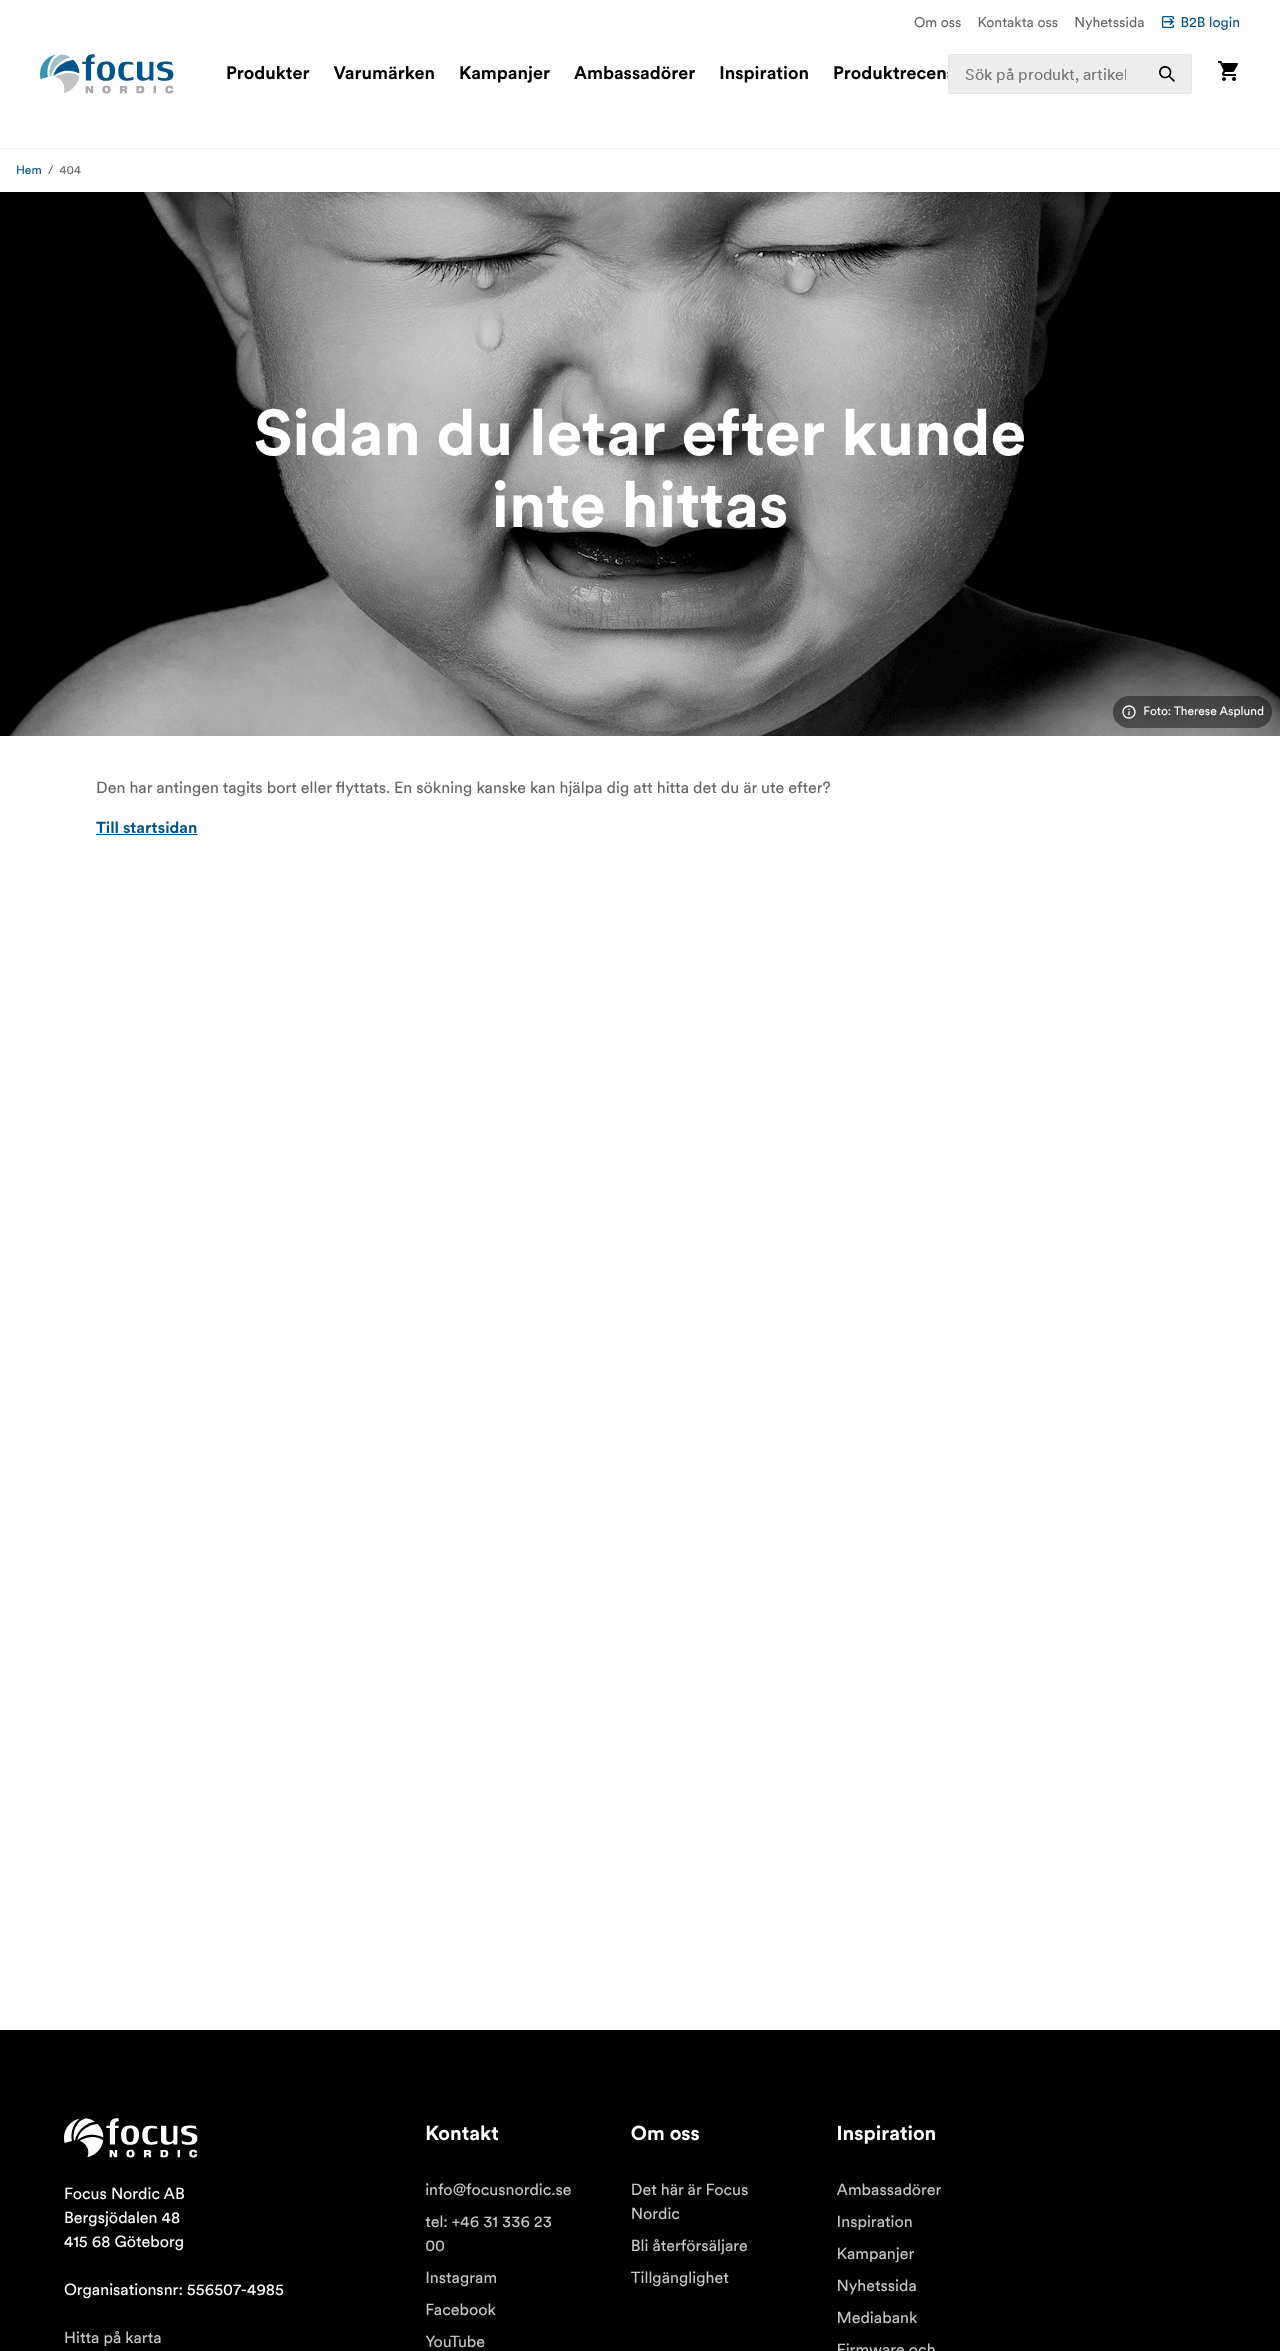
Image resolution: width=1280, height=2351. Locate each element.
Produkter (267, 74)
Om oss (938, 22)
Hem (29, 170)
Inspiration (764, 74)
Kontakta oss (1018, 22)
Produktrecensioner (915, 74)
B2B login (1210, 22)
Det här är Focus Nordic (689, 2202)
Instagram (461, 2278)
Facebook (460, 2310)
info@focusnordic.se (498, 2190)
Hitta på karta (113, 2338)
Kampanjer (504, 74)
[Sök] (1167, 74)
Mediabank (877, 2318)
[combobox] (1070, 74)
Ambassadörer (634, 74)
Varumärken (383, 74)
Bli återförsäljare (689, 2246)
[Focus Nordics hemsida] (107, 74)
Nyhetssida (1109, 22)
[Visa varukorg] (1228, 73)
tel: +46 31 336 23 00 (488, 2234)
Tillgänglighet (680, 2278)
